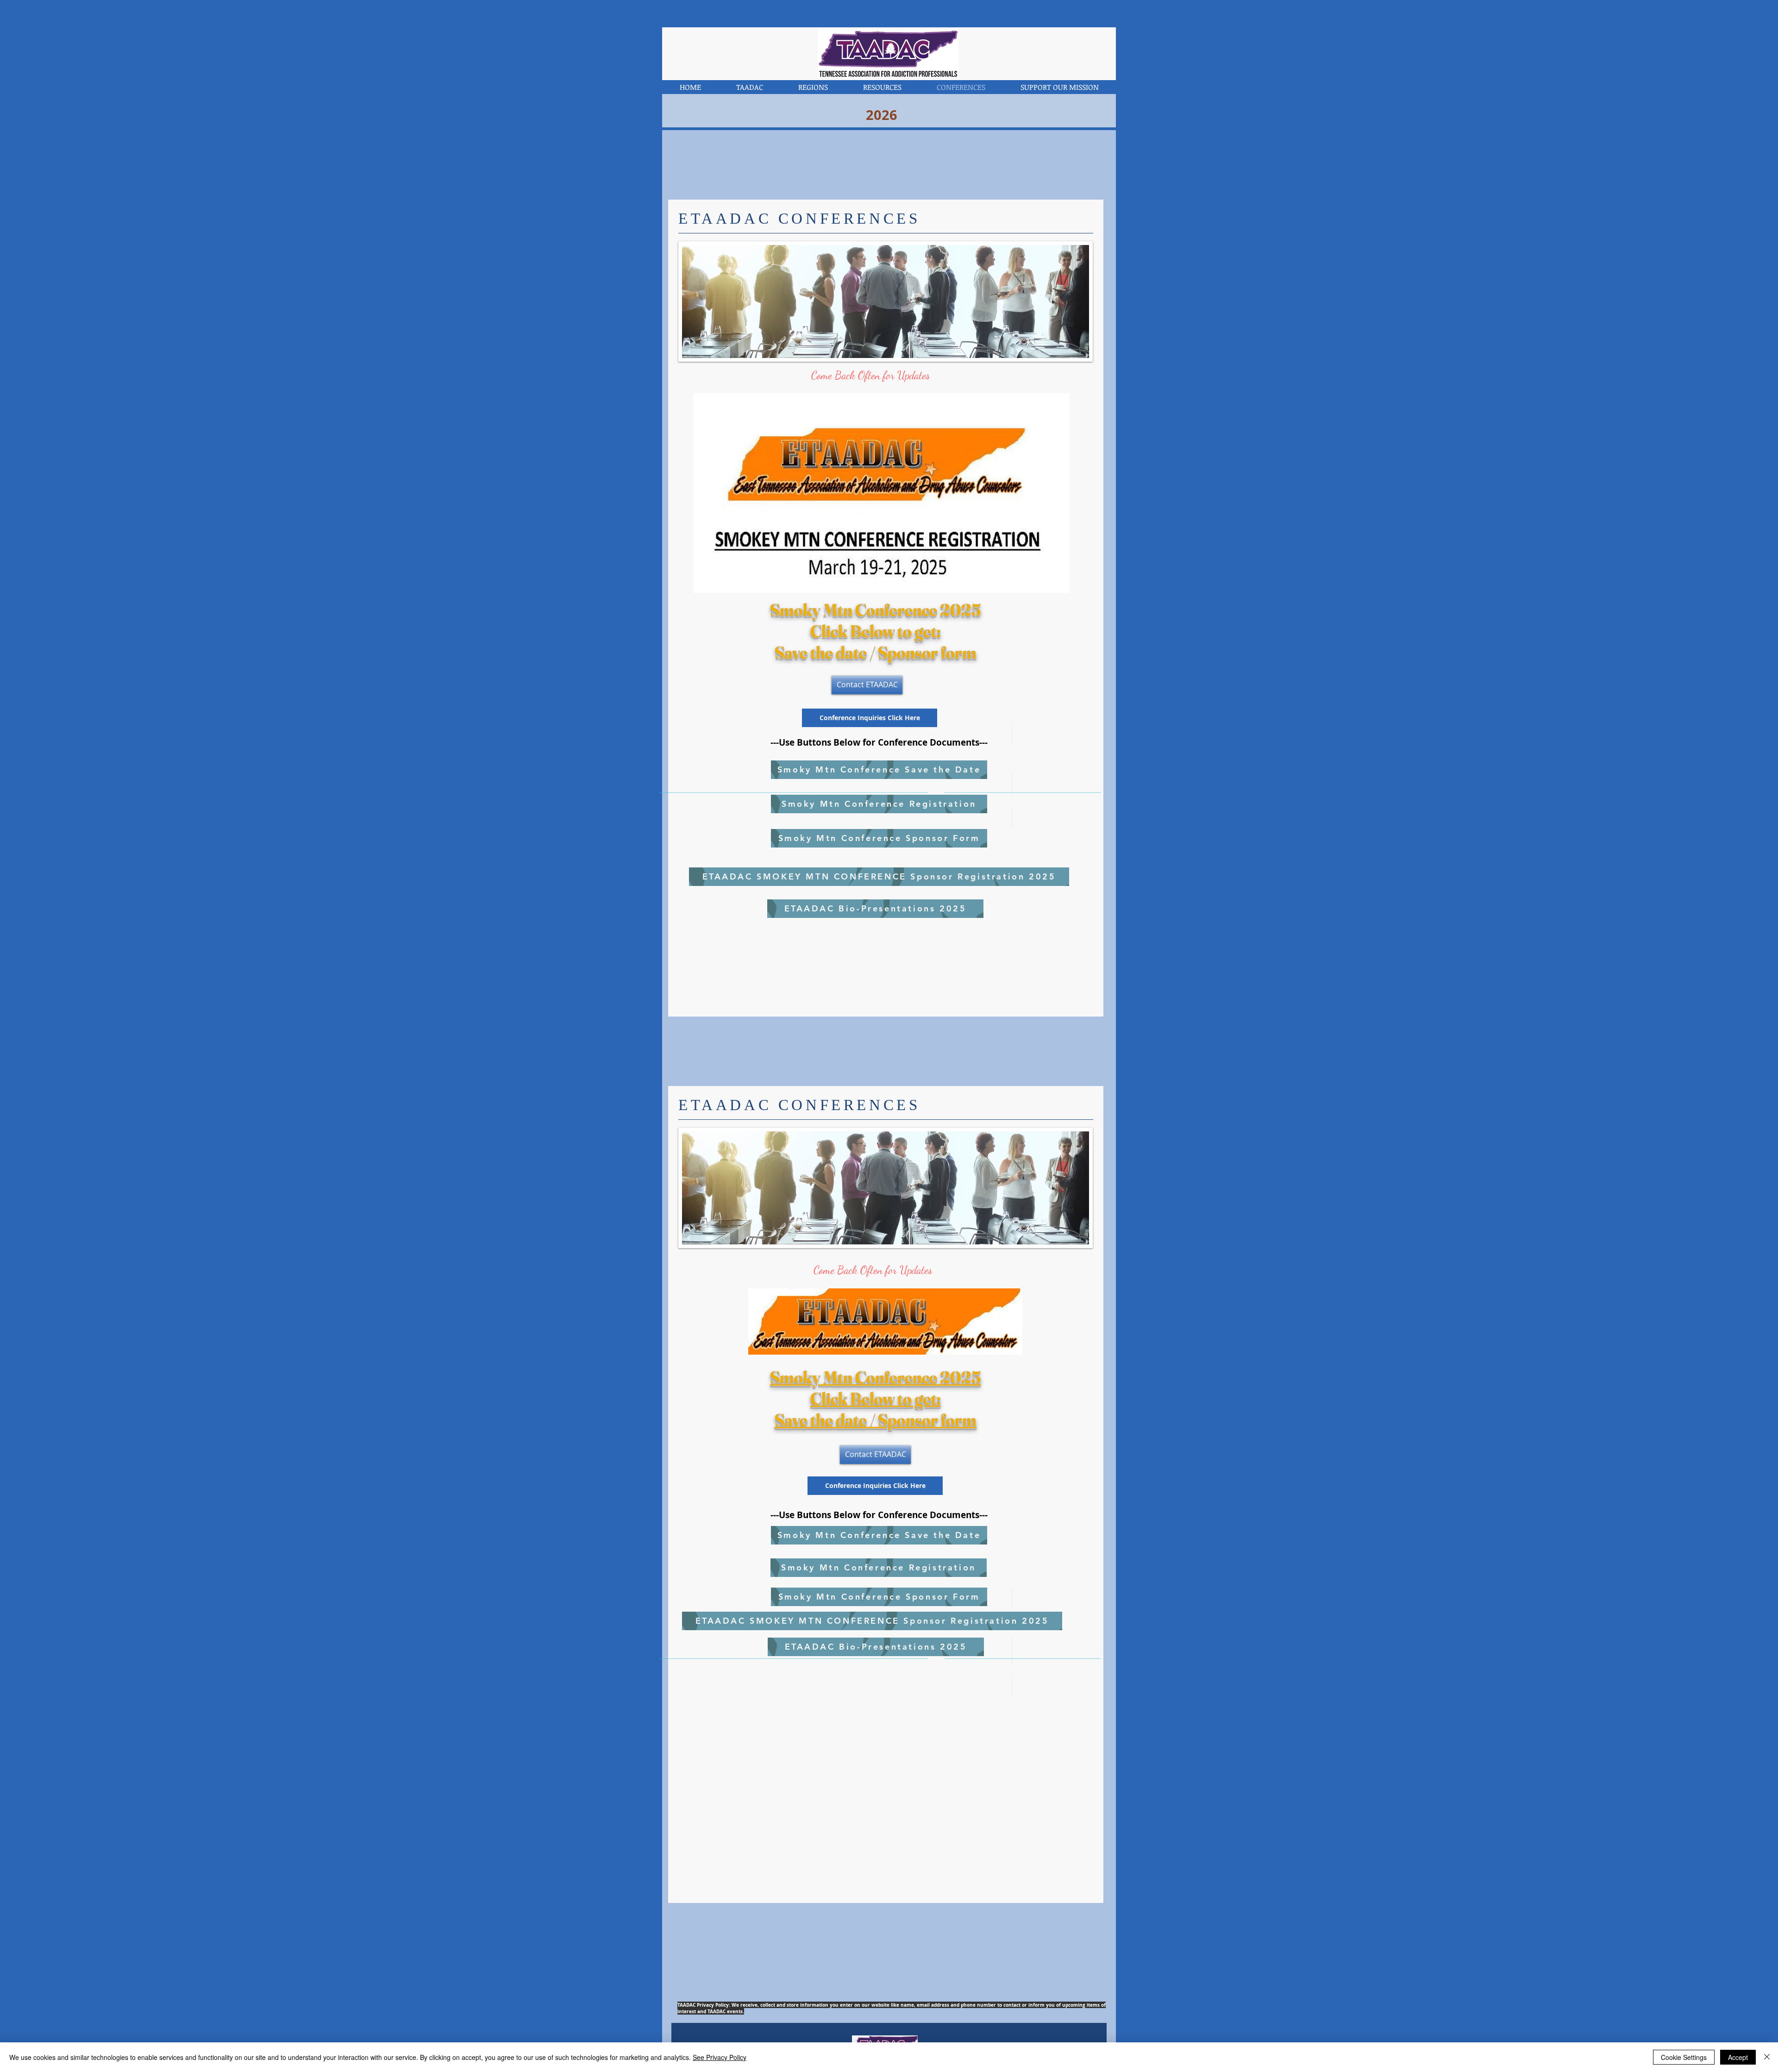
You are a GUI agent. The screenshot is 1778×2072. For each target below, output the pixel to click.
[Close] (1767, 2057)
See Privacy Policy (720, 2057)
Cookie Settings (1684, 2057)
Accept (1738, 2057)
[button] (749, 87)
